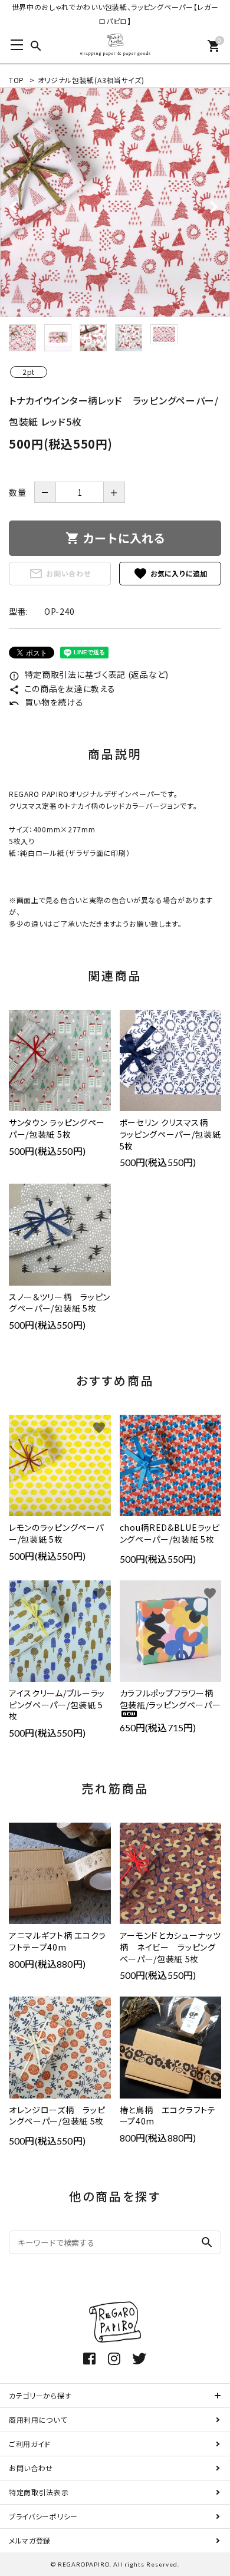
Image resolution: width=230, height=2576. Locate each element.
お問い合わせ (60, 574)
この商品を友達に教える (62, 689)
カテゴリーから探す (40, 2395)
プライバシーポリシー (43, 2516)
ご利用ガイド (30, 2444)
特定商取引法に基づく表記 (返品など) (89, 674)
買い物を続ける (46, 702)
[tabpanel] (115, 202)
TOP (17, 80)
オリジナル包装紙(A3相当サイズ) (91, 80)
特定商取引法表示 (39, 2492)
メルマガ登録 (30, 2540)
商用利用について (38, 2419)
